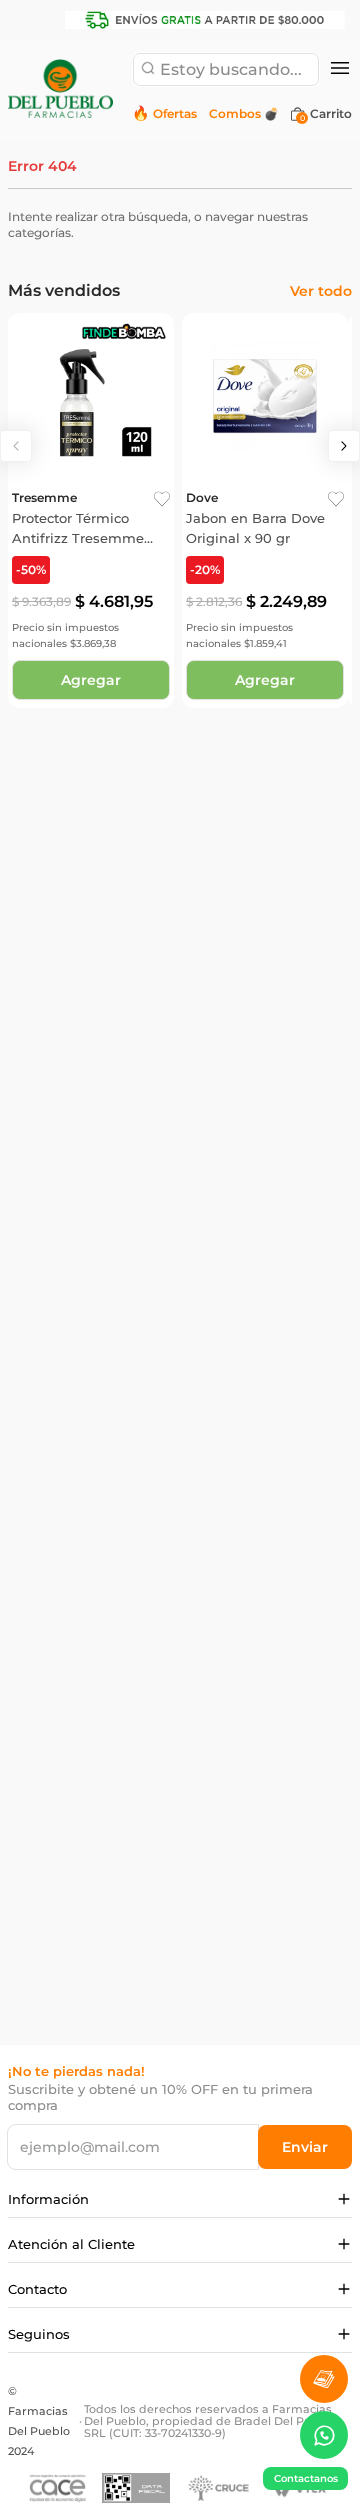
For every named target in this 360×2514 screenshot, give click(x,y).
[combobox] (226, 69)
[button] (340, 69)
